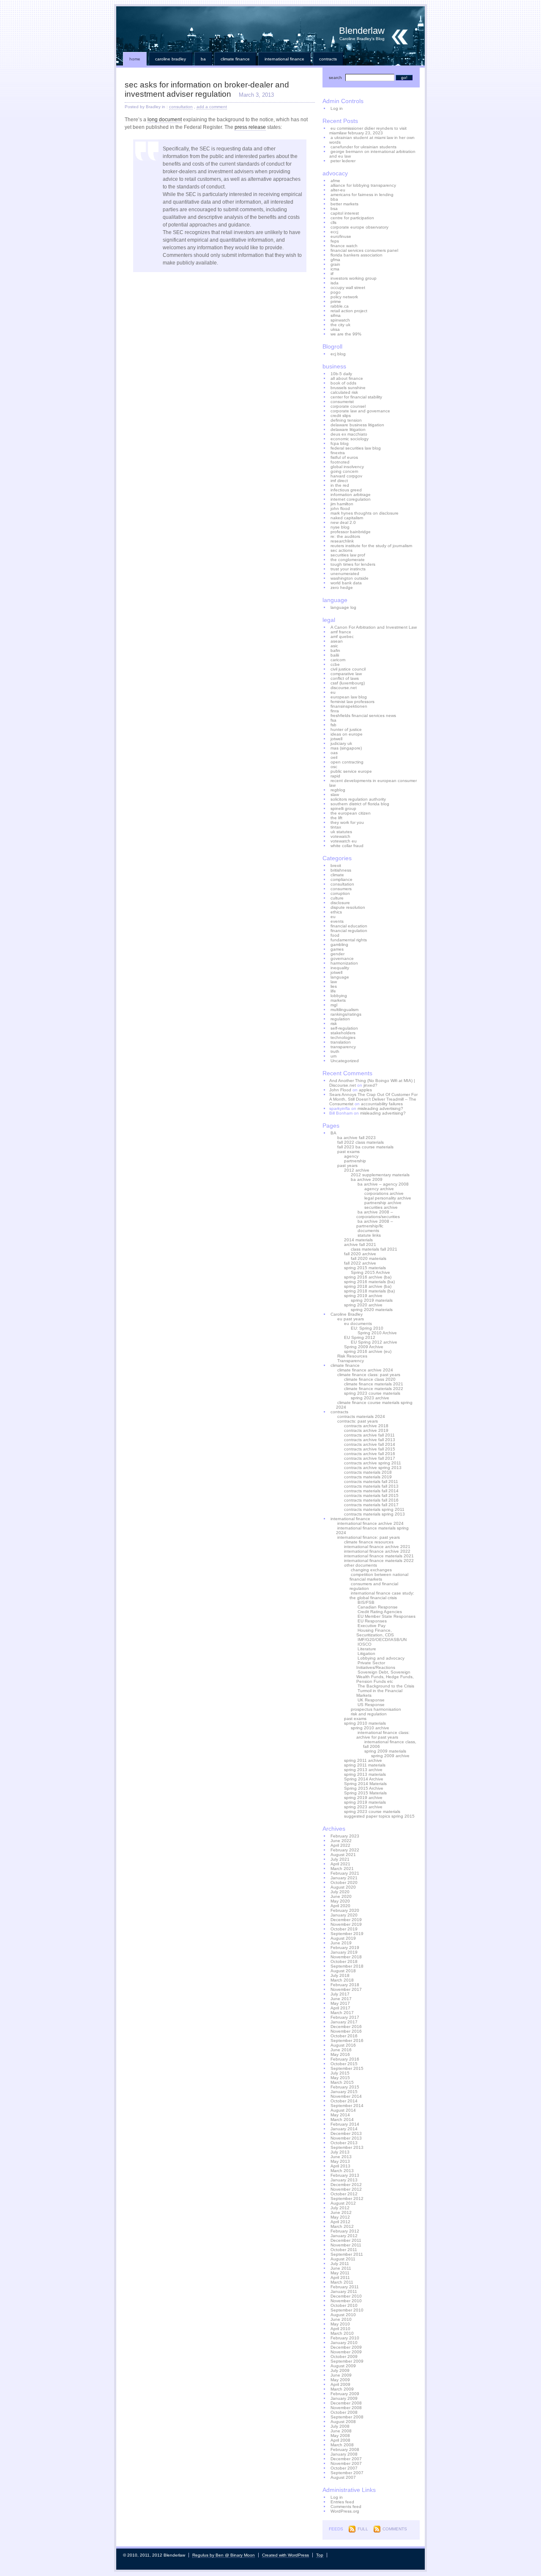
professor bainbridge (351, 532)
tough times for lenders (353, 564)
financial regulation (349, 931)
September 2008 (347, 2417)
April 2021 (340, 1864)
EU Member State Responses (387, 1616)
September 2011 (347, 2254)
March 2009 (342, 2389)
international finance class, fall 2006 (390, 1744)
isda (335, 283)
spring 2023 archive (370, 1398)
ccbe (335, 664)
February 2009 (345, 2394)
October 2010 (344, 2305)
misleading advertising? (380, 1108)
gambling (339, 945)
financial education (349, 926)
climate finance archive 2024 (365, 1370)
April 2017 (340, 2008)
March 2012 (342, 2226)
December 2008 (346, 2403)
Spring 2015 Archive (370, 1272)
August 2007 (343, 2477)
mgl (334, 1005)
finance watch (344, 246)
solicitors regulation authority (358, 799)
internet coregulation (351, 499)
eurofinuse (341, 236)
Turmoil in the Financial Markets (379, 1693)
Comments (395, 2529)
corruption (340, 893)
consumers (341, 889)
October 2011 (344, 2250)
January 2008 (344, 2454)
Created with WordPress (286, 2555)
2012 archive (357, 1170)
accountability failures (382, 1104)
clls (333, 222)
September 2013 (347, 2147)
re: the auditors (345, 536)
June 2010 (341, 2319)
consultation (181, 107)
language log (343, 607)
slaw (335, 795)
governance (342, 958)
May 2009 (340, 2380)
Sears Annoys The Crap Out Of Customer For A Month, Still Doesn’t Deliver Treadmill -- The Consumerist (373, 1099)
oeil (334, 757)
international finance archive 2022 (377, 1551)
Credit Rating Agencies (380, 1612)
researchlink (342, 541)
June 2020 (341, 1896)
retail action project (349, 311)
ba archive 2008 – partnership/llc (375, 1224)
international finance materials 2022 (379, 1561)
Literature (367, 1649)
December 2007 (346, 2459)
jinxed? (370, 1085)
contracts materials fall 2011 (371, 1482)
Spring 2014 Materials (365, 1784)
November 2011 (346, 2245)
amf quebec (342, 637)
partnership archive (383, 1203)
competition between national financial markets (379, 1577)
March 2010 (342, 2333)
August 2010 (343, 2315)
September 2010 (347, 2310)
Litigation (366, 1653)
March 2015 (342, 2082)
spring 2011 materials (365, 1765)
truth (335, 1051)
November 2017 (346, 1989)
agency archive (379, 1189)
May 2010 (340, 2324)
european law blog (349, 697)
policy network (344, 297)
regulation (340, 1019)
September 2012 (347, 2198)
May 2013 (340, 2161)
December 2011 (346, 2240)
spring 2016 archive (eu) (368, 1351)
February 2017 (345, 2017)
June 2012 (341, 2212)
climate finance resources (369, 1542)
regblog (338, 790)
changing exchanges (371, 1570)
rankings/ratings (346, 1014)
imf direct (339, 481)
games (337, 949)
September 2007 (347, 2473)
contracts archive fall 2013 (370, 1440)
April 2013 (340, 2166)
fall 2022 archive (360, 1263)
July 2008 (340, 2426)
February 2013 (345, 2175)
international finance (284, 59)
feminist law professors (352, 702)
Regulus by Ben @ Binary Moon (224, 2555)
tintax (336, 827)
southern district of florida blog (360, 804)
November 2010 (346, 2301)
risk (334, 1024)
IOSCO (365, 1644)
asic (334, 646)
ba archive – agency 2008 (383, 1184)
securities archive (381, 1207)
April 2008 (340, 2440)
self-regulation (344, 1028)
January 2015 (344, 2092)
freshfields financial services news (363, 716)
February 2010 (345, 2338)
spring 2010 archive (370, 1728)
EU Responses (372, 1621)
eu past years (351, 1319)
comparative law (346, 674)
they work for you (347, 822)
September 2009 (347, 2361)
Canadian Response (378, 1607)
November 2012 (346, 2189)
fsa (333, 720)
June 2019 (341, 1943)
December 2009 (346, 2347)
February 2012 (345, 2231)
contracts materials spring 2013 (374, 1514)
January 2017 (344, 2022)
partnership (355, 1161)
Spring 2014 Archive (364, 1779)
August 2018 (343, 1971)
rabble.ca (340, 306)
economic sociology (350, 439)
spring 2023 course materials (372, 1393)
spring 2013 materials (365, 1774)
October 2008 (344, 2412)
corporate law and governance (360, 411)
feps (335, 241)
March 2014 (342, 2119)
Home (135, 59)
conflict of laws (345, 678)
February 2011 (345, 2287)
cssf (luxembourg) (348, 683)
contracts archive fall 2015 (370, 1449)
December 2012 (346, 2185)
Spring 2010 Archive (377, 1333)
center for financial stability (356, 397)
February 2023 (345, 1836)
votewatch (340, 836)
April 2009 (340, 2384)
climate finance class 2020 (370, 1379)
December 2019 (346, 1920)
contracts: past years (358, 1421)
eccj (334, 232)
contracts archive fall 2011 (369, 1435)
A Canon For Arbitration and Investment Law (374, 627)
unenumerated (345, 574)
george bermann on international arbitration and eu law (372, 154)
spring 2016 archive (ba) (368, 1277)
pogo (336, 292)
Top (320, 2555)
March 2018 (342, 1980)
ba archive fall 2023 (357, 1138)
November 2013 (346, 2138)
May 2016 (340, 2054)
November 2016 (346, 2031)
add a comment (212, 107)
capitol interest (345, 213)
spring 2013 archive (363, 1770)
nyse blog (340, 527)
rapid (335, 776)
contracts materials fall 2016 (371, 1500)
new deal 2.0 (343, 522)
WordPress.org (345, 2511)
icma (335, 269)
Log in (337, 108)
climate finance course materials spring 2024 (374, 1405)
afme (335, 181)
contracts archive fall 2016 (370, 1454)
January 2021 (344, 1878)
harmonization (344, 963)
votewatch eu (344, 841)
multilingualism (344, 1010)
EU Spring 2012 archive (374, 1342)
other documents (361, 1565)
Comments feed (346, 2506)
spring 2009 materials (385, 1751)
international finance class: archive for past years (383, 1735)
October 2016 (344, 2036)
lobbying (339, 996)
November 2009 (346, 2352)
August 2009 (343, 2366)
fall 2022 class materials (361, 1142)
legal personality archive (388, 1198)
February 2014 (345, 2124)
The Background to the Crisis (386, 1686)
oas (334, 753)
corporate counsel (348, 406)
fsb (333, 725)
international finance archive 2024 (370, 1523)
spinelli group (343, 808)
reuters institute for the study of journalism (371, 546)
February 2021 (345, 1873)
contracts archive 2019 (366, 1430)
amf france (341, 632)
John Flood (340, 1090)
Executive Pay (372, 1626)
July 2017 (340, 1994)
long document (165, 120)
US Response (371, 1705)
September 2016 (347, 2040)
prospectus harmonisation (376, 1709)
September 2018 (347, 1966)
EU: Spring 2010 (367, 1328)
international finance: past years (369, 1537)
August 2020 (343, 1887)
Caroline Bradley (171, 59)
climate (337, 875)
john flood (340, 508)
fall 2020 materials (369, 1258)
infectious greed (346, 490)
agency (351, 1156)
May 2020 (340, 1901)
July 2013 (340, 2152)
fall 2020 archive (360, 1254)
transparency (343, 1047)
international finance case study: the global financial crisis (382, 1595)
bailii (335, 655)
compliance (342, 879)
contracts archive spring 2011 (373, 1463)
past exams (348, 1152)
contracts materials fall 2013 (371, 1486)
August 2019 (343, 1938)
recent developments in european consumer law (373, 783)
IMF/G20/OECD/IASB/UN (382, 1640)
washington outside (350, 578)
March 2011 (342, 2282)
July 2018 (340, 1975)
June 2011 (341, 2268)
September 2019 (347, 1934)
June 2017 (341, 1999)
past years (347, 1165)
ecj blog (338, 354)
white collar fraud (347, 846)
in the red (340, 485)
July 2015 (340, 2073)
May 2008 (340, 2436)
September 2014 (347, 2106)
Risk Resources (352, 1356)
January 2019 (344, 1952)
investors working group (354, 278)
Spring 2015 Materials (365, 1793)
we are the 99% (346, 334)
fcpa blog (340, 443)
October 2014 (344, 2101)
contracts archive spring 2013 (373, 1468)
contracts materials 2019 (368, 1477)
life (333, 991)
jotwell (336, 739)
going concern (344, 471)
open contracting (347, 762)
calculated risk (344, 392)
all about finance (347, 378)
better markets (344, 204)
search (335, 78)
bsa (334, 209)
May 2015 (340, 2078)
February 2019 (345, 1948)
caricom (338, 660)
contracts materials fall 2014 (371, 1491)
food (335, 935)
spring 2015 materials (365, 1268)
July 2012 (340, 2208)
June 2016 (341, 2050)
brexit (336, 865)
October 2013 (344, 2143)
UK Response (371, 1700)
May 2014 (340, 2115)
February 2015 (345, 2087)
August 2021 (343, 1855)
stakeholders (343, 1033)
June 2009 (341, 2375)
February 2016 (345, 2059)
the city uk (340, 325)
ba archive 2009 (367, 1179)
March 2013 (342, 2171)
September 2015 (347, 2068)
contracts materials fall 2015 (371, 1495)
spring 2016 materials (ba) (369, 1282)
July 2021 (340, 1859)
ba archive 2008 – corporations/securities (378, 1214)
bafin (335, 650)
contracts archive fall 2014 (370, 1444)
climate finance (235, 59)
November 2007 (346, 2463)
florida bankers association (357, 255)
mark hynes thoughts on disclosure (365, 513)
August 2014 (343, 2110)
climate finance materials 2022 (374, 1389)
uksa (335, 329)
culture (337, 898)
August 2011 (343, 2259)
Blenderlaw (270, 27)
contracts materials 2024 (361, 1416)
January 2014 (344, 2129)
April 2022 (340, 1845)
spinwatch (340, 320)
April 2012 (340, 2222)
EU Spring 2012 (360, 1337)
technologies (343, 1037)
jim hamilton (342, 504)
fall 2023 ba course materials (365, 1147)
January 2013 (344, 2180)
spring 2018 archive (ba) (368, 1286)
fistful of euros (344, 457)
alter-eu (338, 190)
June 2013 (341, 2157)
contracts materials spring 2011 (374, 1509)
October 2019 (344, 1929)
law (334, 982)
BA (203, 59)
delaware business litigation (357, 425)
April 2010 (340, 2329)
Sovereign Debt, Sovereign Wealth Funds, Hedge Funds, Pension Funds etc (385, 1677)
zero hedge (342, 587)
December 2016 (346, 2027)
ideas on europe (347, 734)
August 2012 (343, 2203)
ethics (336, 912)
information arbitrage (351, 495)
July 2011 (340, 2264)
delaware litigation (348, 429)
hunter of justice (346, 729)
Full (363, 2529)
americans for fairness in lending (362, 195)
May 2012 (340, 2217)
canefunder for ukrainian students (363, 147)
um (333, 1056)
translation (341, 1042)
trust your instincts (348, 569)
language (340, 977)
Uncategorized (345, 1061)
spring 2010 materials (365, 1723)
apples (365, 1090)
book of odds (343, 383)
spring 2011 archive (363, 1760)
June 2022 (341, 1841)
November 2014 (346, 2096)
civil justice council (348, 669)
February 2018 (345, 1985)
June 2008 (341, 2431)
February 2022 (345, 1850)
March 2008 (342, 2445)
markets (338, 1000)
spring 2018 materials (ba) (369, 1291)
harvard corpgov (346, 476)
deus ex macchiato (349, 434)
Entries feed (342, 2502)
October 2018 (344, 1961)
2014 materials (358, 1240)
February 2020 (345, 1910)
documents (368, 1231)
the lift (336, 818)
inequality (340, 968)
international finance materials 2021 (379, 1556)
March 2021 (342, 1869)
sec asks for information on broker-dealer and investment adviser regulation (207, 89)
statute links (369, 1235)
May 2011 (340, 2273)
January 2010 (344, 2343)
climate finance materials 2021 (374, 1384)
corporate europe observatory (359, 227)
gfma (335, 260)
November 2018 (346, 1957)
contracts (328, 59)
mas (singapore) (346, 748)
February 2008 (345, 2449)
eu (333, 692)
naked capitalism (347, 518)
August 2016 (343, 2045)
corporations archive (384, 1193)
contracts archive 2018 (366, 1426)
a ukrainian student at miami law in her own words (372, 140)
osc (334, 767)
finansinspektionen (349, 706)
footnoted (340, 462)
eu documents (358, 1323)
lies (334, 986)
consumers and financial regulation (374, 1586)
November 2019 (346, 1924)
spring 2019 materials (372, 1300)
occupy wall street (348, 288)
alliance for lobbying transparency (363, 185)
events (337, 921)
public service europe (351, 771)
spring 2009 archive (390, 1756)
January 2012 (344, 2236)
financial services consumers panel (364, 250)
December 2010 (346, 2296)
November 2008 (346, 2408)
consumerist (342, 402)
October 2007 (344, 2468)
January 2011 (344, 2291)
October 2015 (344, 2064)
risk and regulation (369, 1714)
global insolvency (347, 467)
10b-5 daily (341, 374)
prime (336, 301)
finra (335, 711)
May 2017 (340, 2003)
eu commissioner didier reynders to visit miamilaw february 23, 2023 (368, 131)
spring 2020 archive (363, 1305)
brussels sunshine (348, 388)
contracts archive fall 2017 (370, 1458)
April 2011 (340, 2278)
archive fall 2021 (360, 1244)
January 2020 (344, 1915)
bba (334, 199)
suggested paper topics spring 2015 (379, 1816)
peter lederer (343, 161)
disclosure (340, 903)
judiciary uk (341, 743)
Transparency (351, 1361)
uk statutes (341, 832)
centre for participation (352, 218)
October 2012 (344, 2194)
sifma (336, 315)
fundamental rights (349, 940)
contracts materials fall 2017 (371, 1505)
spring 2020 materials (372, 1310)
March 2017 (342, 2013)
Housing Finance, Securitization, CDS (375, 1633)
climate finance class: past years (369, 1375)
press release (250, 127)
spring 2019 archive (363, 1296)
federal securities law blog (356, 448)
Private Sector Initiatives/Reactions (376, 1665)
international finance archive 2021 (377, 1547)
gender (337, 954)
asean (337, 641)
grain (335, 264)
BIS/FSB (366, 1602)
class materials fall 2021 (374, 1249)
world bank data (346, 583)
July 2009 (340, 2370)
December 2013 (346, 2133)
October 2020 (344, 1882)
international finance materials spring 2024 (372, 1530)
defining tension (346, 420)
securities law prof (348, 555)
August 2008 (343, 2422)
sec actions (342, 550)
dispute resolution (348, 907)
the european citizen (351, 813)
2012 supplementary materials (380, 1175)
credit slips (341, 416)
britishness (341, 870)
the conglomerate (348, 560)
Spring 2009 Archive (364, 1347)
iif (332, 274)
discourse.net (344, 688)
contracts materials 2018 (368, 1472)
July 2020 (340, 1892)
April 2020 (340, 1906)
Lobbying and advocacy (381, 1658)
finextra (338, 453)
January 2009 (344, 2398)
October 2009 (344, 2357)
